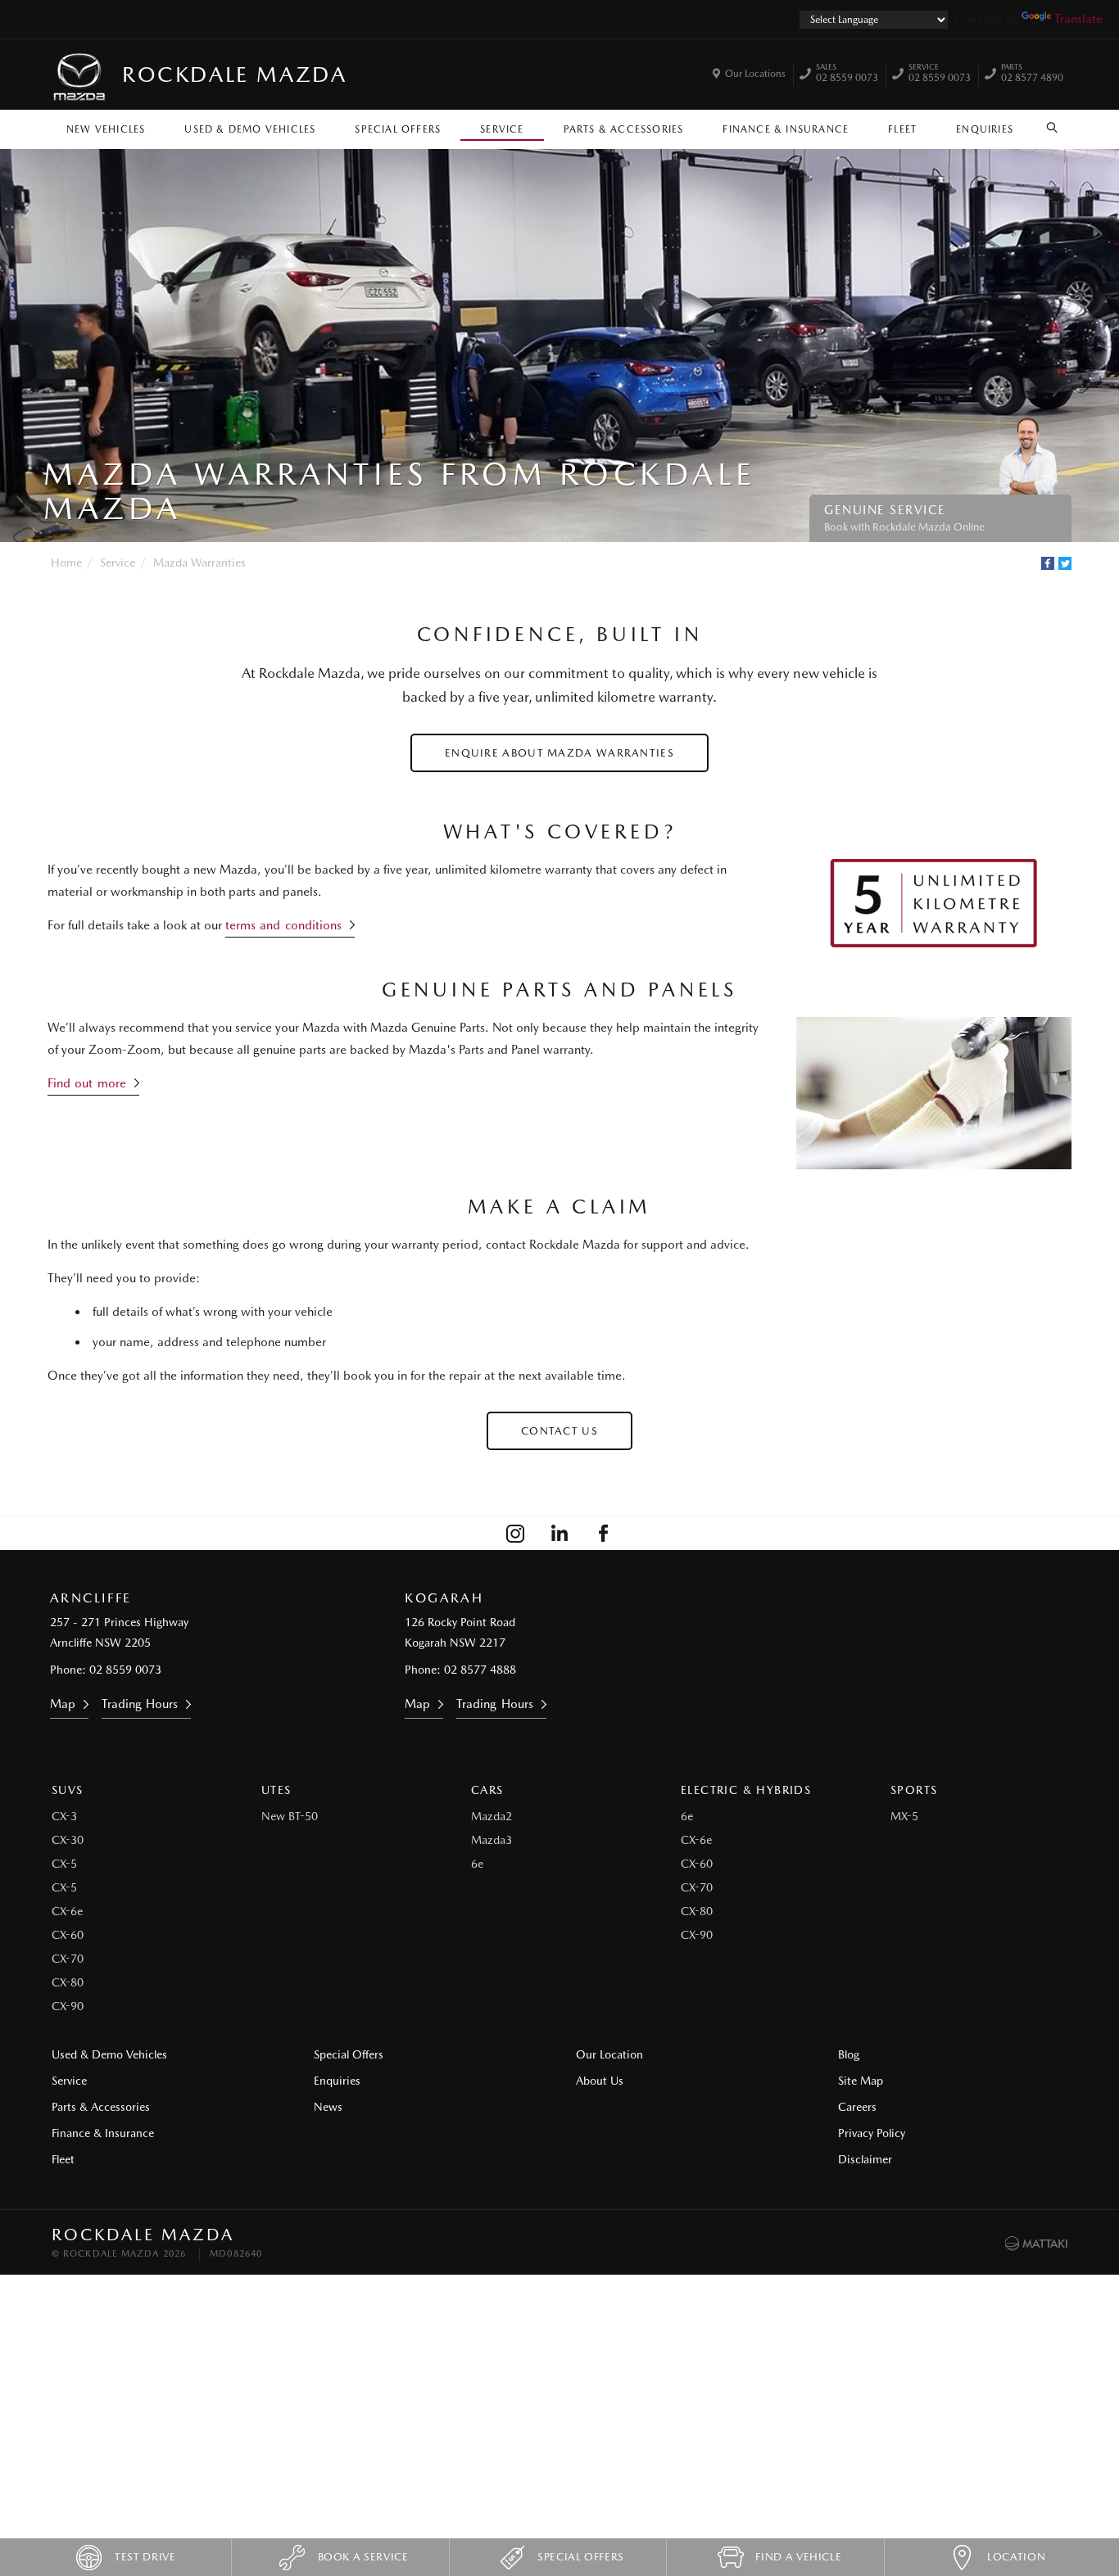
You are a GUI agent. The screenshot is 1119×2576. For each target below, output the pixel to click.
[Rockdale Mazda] (80, 75)
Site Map (861, 2081)
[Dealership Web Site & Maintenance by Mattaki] (1036, 2244)
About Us (600, 2081)
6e (477, 1864)
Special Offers (398, 129)
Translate (1078, 19)
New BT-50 (290, 1816)
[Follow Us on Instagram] (515, 1533)
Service (502, 129)
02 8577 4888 (480, 1670)
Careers (857, 2107)
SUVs (68, 1790)
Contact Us (559, 1431)
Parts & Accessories (624, 129)
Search (1053, 125)
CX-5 (64, 1864)
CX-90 (68, 2006)
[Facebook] (1048, 563)
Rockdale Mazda (234, 74)
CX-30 (68, 1840)
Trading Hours (140, 1704)
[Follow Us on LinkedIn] (559, 1533)
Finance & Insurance (786, 129)
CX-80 (68, 1982)
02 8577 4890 (1032, 75)
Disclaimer (865, 2159)
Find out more (87, 1083)
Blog (849, 2054)
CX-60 (68, 1935)
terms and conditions (283, 925)
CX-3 (64, 1816)
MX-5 (904, 1816)
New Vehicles (106, 129)
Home (66, 563)
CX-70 (68, 1959)
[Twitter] (1065, 563)
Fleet (902, 129)
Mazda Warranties (199, 563)
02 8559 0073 (847, 75)
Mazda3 (492, 1840)
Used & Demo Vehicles (250, 129)
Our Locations (755, 74)
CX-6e (67, 1911)
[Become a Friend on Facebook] (604, 1533)
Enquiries (985, 129)
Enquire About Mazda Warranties (559, 753)
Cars (487, 1790)
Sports (914, 1790)
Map (63, 1704)
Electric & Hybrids (746, 1790)
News (328, 2107)
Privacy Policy (872, 2133)
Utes (276, 1790)
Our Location (609, 2054)
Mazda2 (492, 1816)
